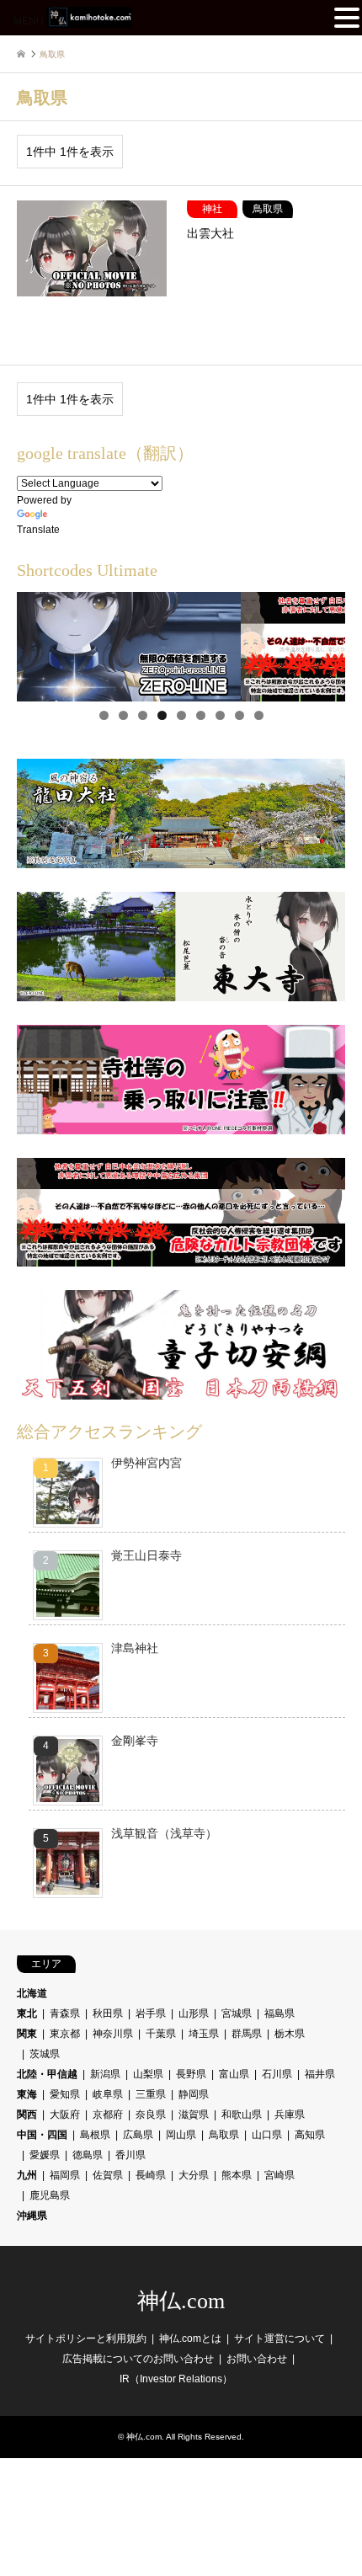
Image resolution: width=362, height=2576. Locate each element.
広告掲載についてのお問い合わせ (138, 2359)
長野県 (191, 2074)
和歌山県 (242, 2115)
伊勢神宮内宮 (146, 1463)
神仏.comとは (190, 2339)
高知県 (310, 2135)
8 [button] (240, 715)
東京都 (65, 2034)
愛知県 (65, 2094)
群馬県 (247, 2034)
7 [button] (220, 715)
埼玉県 (204, 2034)
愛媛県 (45, 2155)
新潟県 (105, 2074)
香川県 (130, 2155)
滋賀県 (194, 2115)
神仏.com (181, 2301)
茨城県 (45, 2054)
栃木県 (290, 2034)
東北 (27, 2013)
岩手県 (151, 2013)
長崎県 (151, 2175)
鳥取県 (224, 2135)
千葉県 (161, 2034)
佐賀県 (108, 2175)
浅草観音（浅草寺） (164, 1833)
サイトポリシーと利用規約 (86, 2339)
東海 (27, 2094)
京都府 (108, 2115)
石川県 (277, 2074)
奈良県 (151, 2115)
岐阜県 (108, 2094)
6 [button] (201, 715)
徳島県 (88, 2155)
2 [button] (123, 715)
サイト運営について (279, 2339)
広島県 (138, 2135)
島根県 (95, 2135)
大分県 (194, 2175)
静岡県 (194, 2094)
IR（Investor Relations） (176, 2379)
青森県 (65, 2013)
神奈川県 (113, 2034)
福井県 (320, 2074)
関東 (27, 2034)
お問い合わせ (257, 2359)
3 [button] (143, 715)
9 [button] (259, 715)
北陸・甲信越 (47, 2074)
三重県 (151, 2094)
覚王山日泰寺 (146, 1555)
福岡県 (65, 2175)
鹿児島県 (50, 2195)
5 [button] (181, 715)
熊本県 (237, 2175)
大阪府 (65, 2115)
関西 (27, 2115)
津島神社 (135, 1648)
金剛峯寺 (135, 1741)
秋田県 (108, 2013)
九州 (27, 2175)
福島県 (279, 2013)
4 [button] (162, 715)
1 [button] (104, 715)
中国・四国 (42, 2135)
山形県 (194, 2013)
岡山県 (181, 2135)
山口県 (267, 2135)
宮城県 (237, 2013)
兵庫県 (290, 2115)
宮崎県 (279, 2175)
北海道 (32, 1993)
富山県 (234, 2074)
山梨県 (148, 2074)
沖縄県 (32, 2216)
